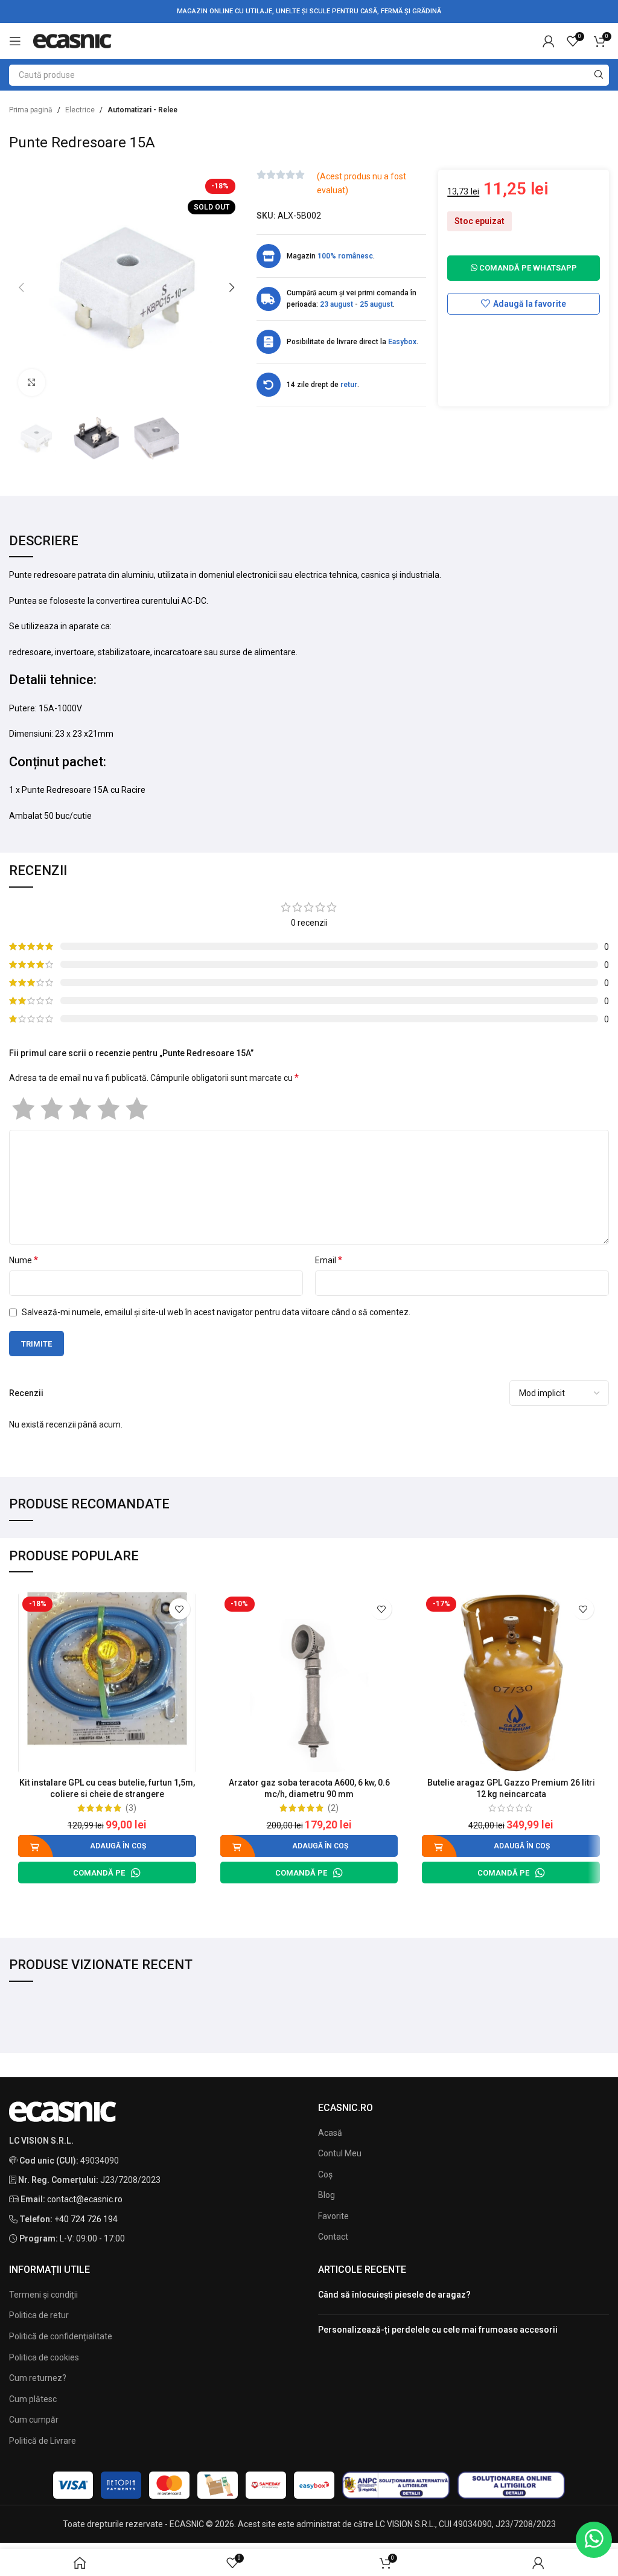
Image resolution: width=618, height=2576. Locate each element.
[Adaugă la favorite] (180, 1609)
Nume (24, 1260)
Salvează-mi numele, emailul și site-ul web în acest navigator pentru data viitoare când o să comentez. (216, 1312)
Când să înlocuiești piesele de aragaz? (394, 2295)
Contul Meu (340, 2153)
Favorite (333, 2216)
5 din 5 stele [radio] (137, 1109)
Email (329, 1260)
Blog (327, 2195)
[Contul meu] (549, 41)
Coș (325, 2174)
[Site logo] (72, 40)
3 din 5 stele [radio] (80, 1109)
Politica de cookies (44, 2357)
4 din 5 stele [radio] (108, 1109)
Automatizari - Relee (142, 110)
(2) (333, 1808)
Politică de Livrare (43, 2441)
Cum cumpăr (34, 2420)
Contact (333, 2237)
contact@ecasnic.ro (85, 2199)
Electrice (80, 110)
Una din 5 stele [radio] (23, 1109)
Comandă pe (99, 1873)
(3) (131, 1808)
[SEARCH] (598, 75)
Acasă (330, 2133)
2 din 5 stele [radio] (52, 1109)
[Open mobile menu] (15, 41)
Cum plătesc (33, 2399)
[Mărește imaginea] (32, 383)
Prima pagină (31, 110)
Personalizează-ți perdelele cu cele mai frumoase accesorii (438, 2330)
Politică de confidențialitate (61, 2336)
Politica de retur (39, 2315)
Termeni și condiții (43, 2295)
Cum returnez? (38, 2378)
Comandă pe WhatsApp (527, 268)
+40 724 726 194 (86, 2219)
